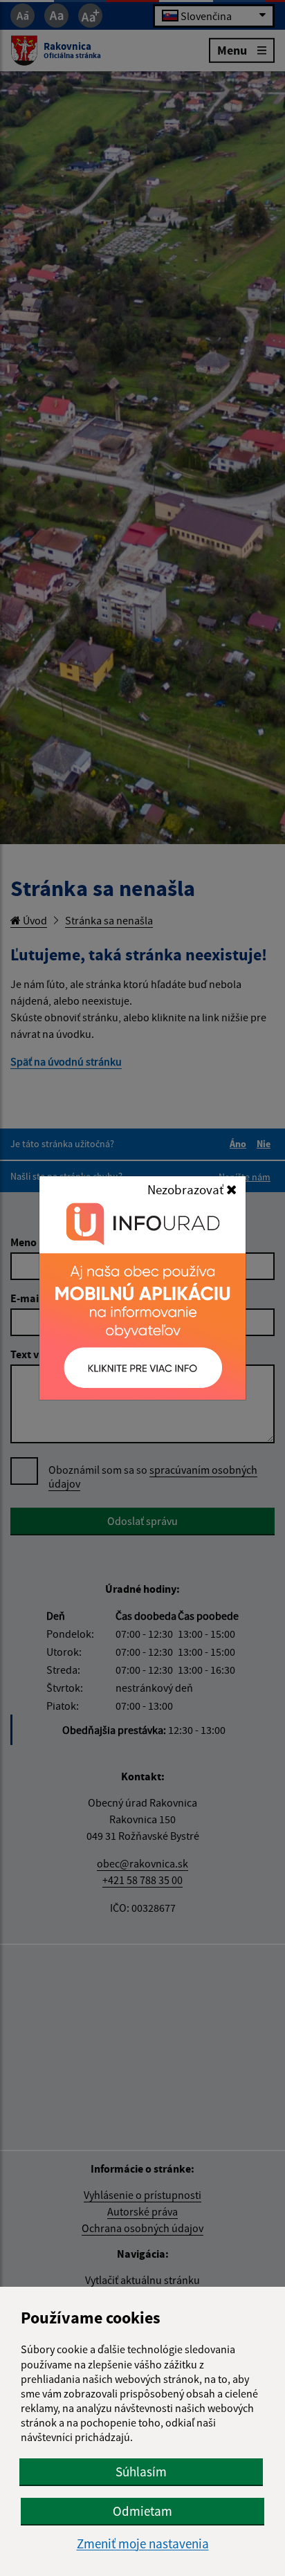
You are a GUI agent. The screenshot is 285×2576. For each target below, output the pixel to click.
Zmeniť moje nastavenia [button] (143, 2544)
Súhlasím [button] (141, 2472)
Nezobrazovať (187, 1189)
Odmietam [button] (142, 2511)
